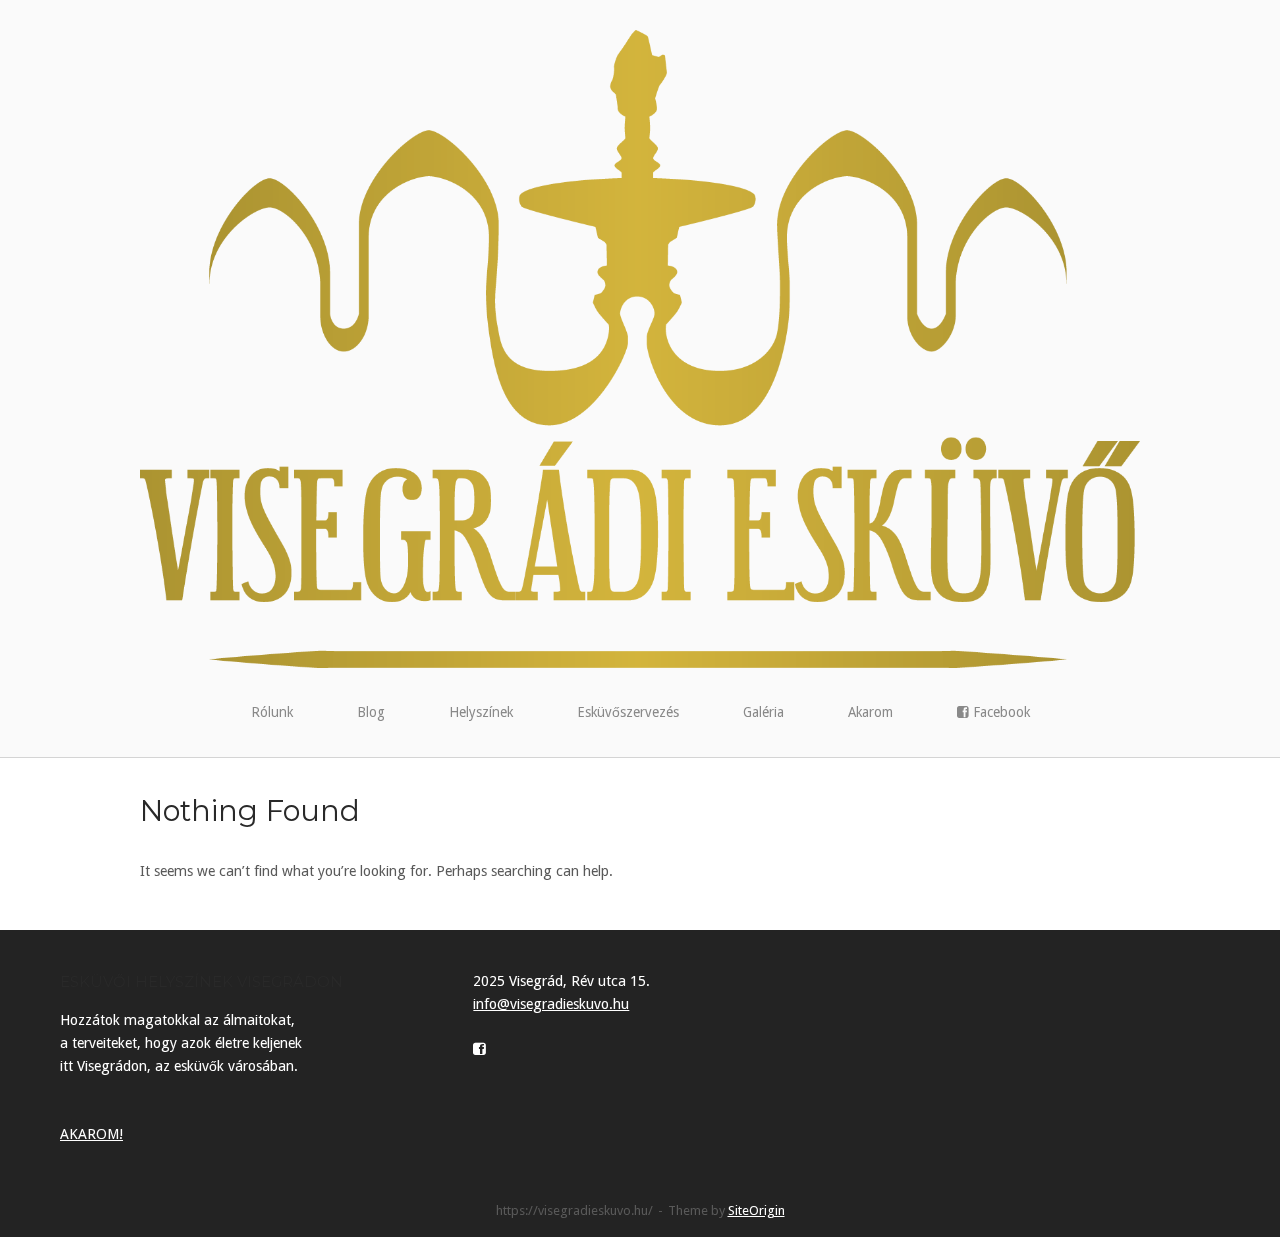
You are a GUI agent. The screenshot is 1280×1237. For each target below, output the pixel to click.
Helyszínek (481, 712)
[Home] (640, 348)
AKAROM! (91, 1134)
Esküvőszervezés (628, 712)
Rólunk (272, 712)
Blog (371, 712)
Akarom (870, 712)
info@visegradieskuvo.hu (551, 1004)
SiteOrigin (756, 1210)
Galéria (763, 712)
